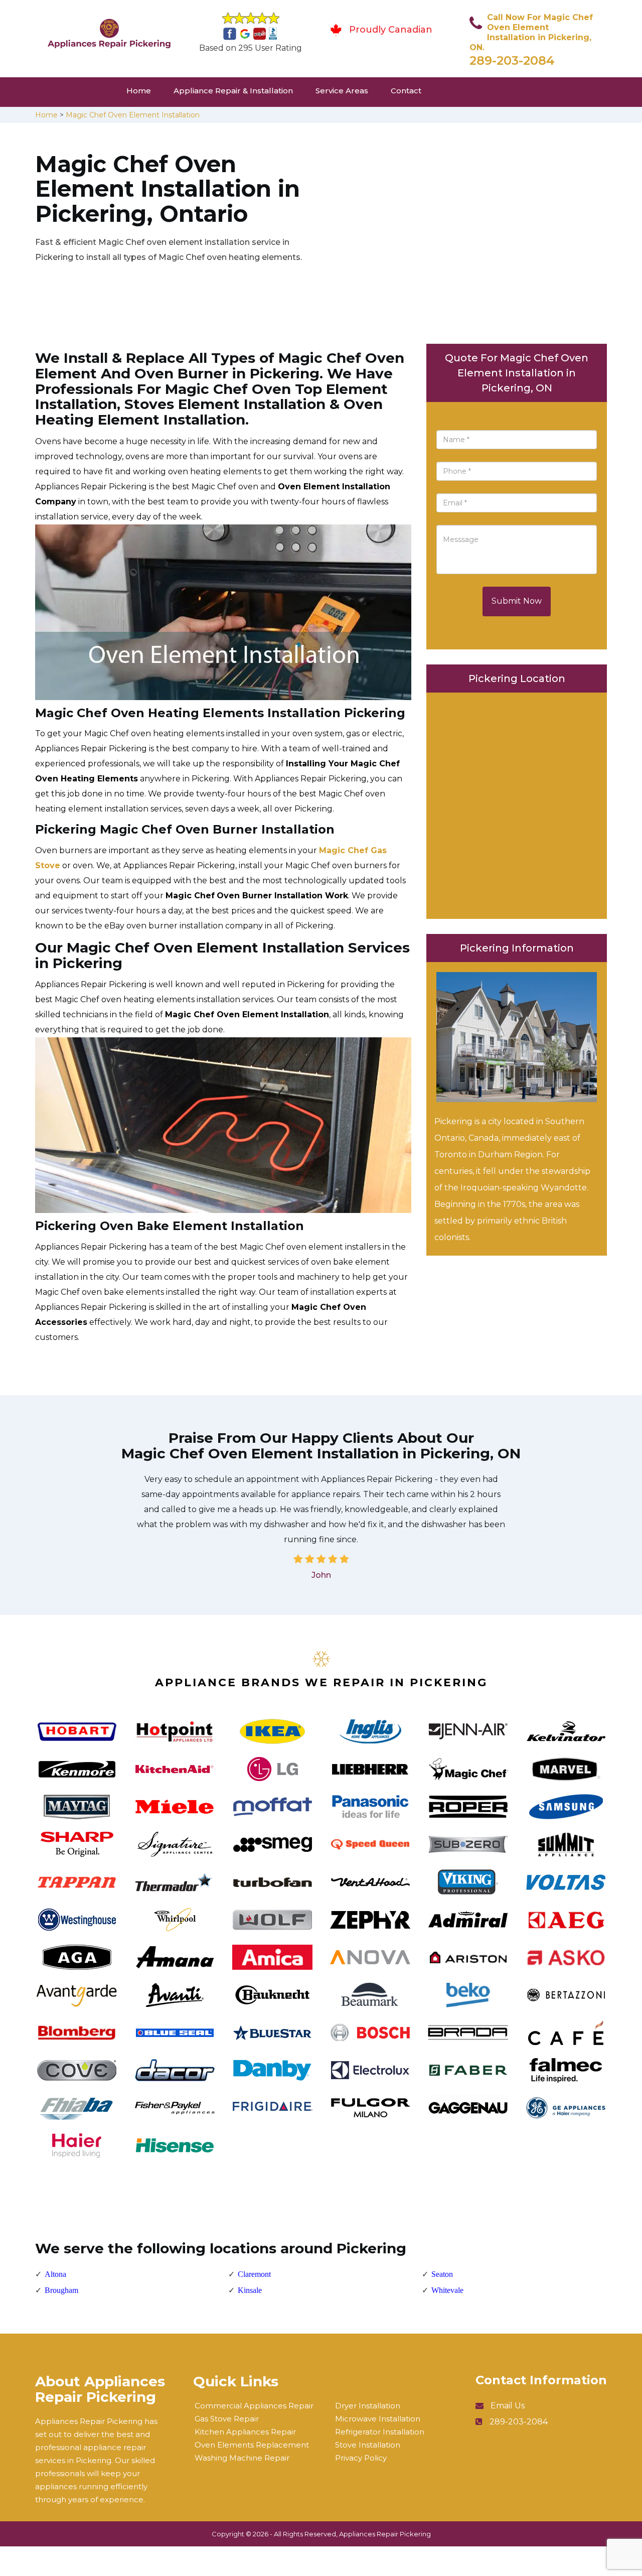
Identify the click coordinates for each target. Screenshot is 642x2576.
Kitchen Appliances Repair (245, 2432)
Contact (406, 91)
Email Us (508, 2406)
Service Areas (342, 91)
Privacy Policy (361, 2458)
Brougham (61, 2290)
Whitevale (447, 2290)
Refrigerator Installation (380, 2432)
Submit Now (517, 601)
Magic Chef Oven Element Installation (133, 115)
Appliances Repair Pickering (385, 2534)
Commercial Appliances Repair (254, 2406)
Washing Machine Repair (242, 2458)
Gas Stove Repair (227, 2419)
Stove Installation (368, 2445)
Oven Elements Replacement (252, 2445)
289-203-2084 (512, 60)
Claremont (254, 2274)
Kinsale (250, 2290)
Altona (55, 2274)
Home (139, 91)
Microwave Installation (378, 2419)
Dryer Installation (368, 2406)
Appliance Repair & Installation (233, 91)
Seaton (442, 2274)
